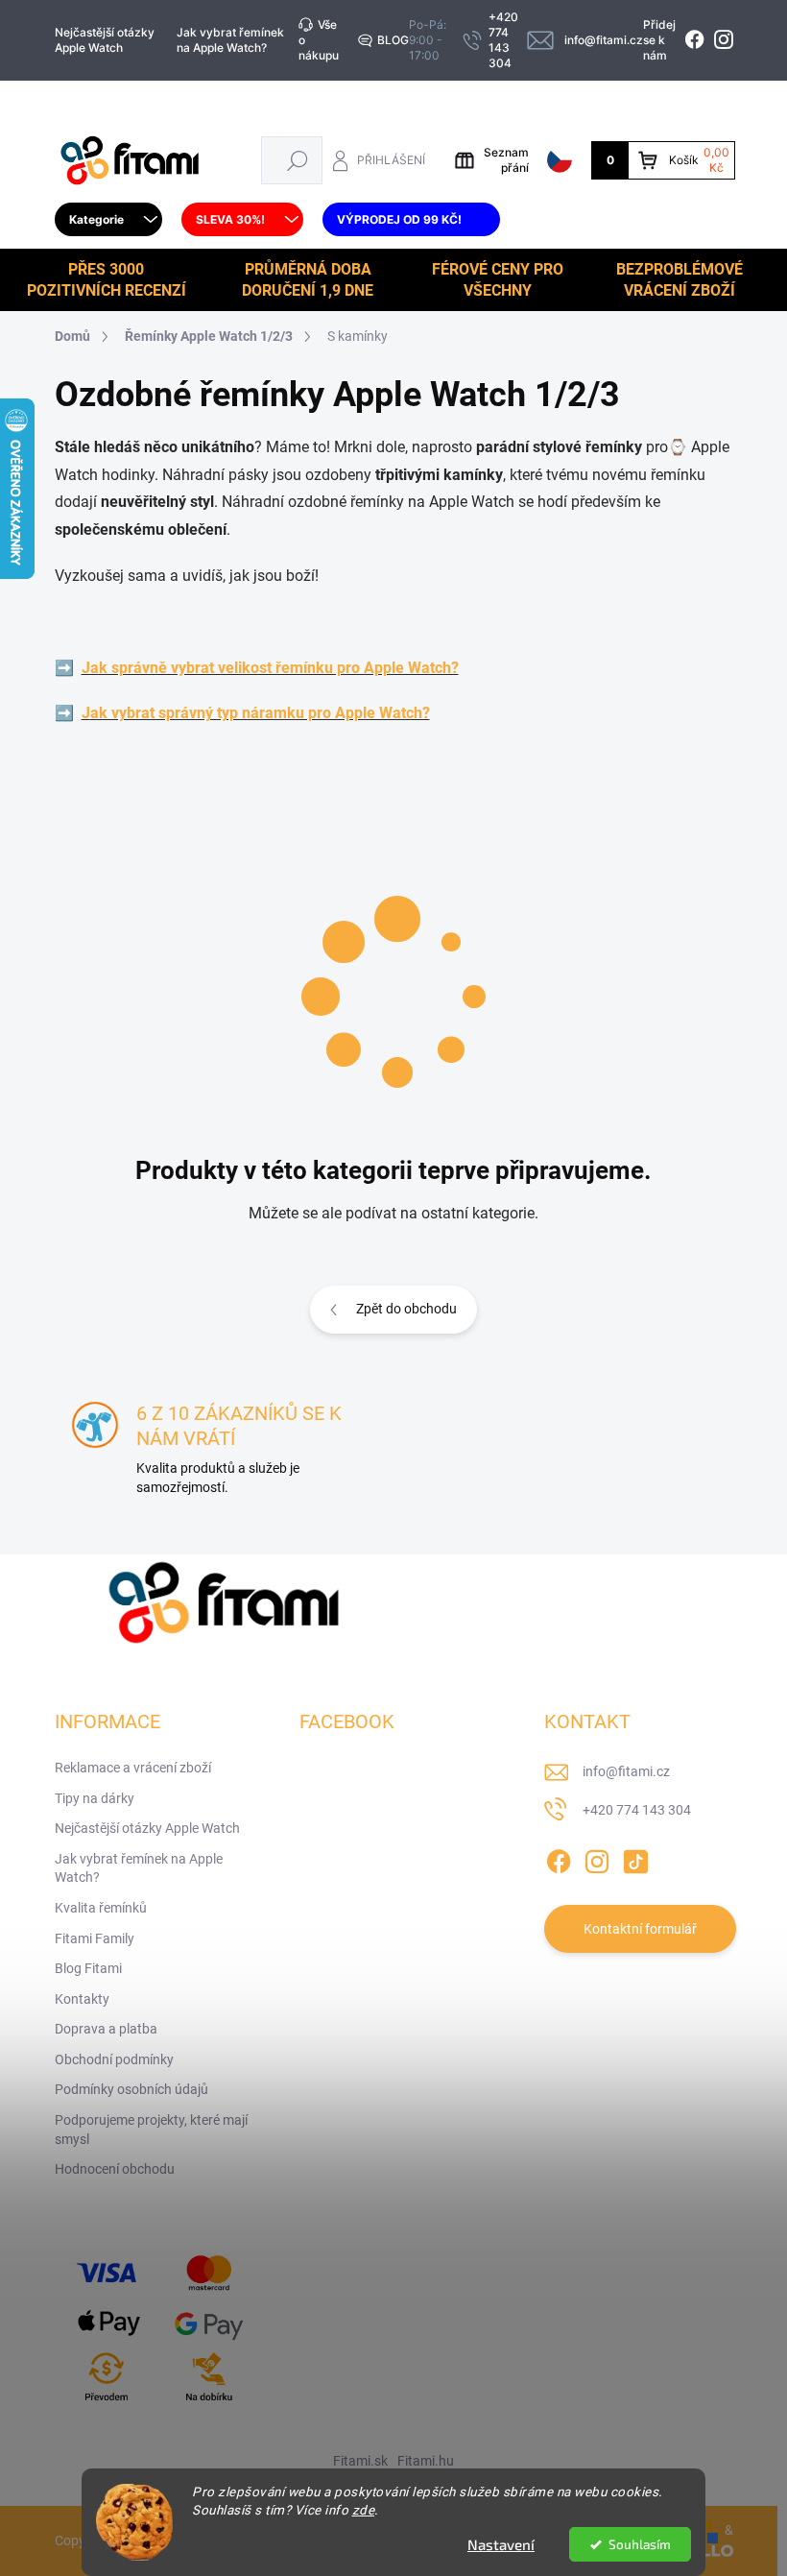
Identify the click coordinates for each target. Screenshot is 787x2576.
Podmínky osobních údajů (131, 2089)
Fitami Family (95, 1938)
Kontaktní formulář (640, 1929)
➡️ (64, 668)
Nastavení (501, 2544)
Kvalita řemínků (101, 1908)
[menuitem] (108, 220)
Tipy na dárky (95, 1798)
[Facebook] (559, 1858)
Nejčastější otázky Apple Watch (105, 40)
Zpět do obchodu (406, 1309)
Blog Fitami (88, 1968)
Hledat (297, 160)
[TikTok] (635, 1858)
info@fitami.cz (626, 1771)
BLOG (393, 40)
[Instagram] (597, 1858)
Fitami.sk (360, 2461)
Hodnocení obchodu (115, 2169)
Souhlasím (640, 2544)
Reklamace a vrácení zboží (133, 1768)
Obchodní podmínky (114, 2059)
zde (364, 2510)
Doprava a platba (106, 2029)
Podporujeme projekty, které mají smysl (151, 2130)
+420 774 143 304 (637, 1810)
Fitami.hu (426, 2461)
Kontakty (82, 1999)
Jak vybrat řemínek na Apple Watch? (230, 40)
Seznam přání (506, 160)
